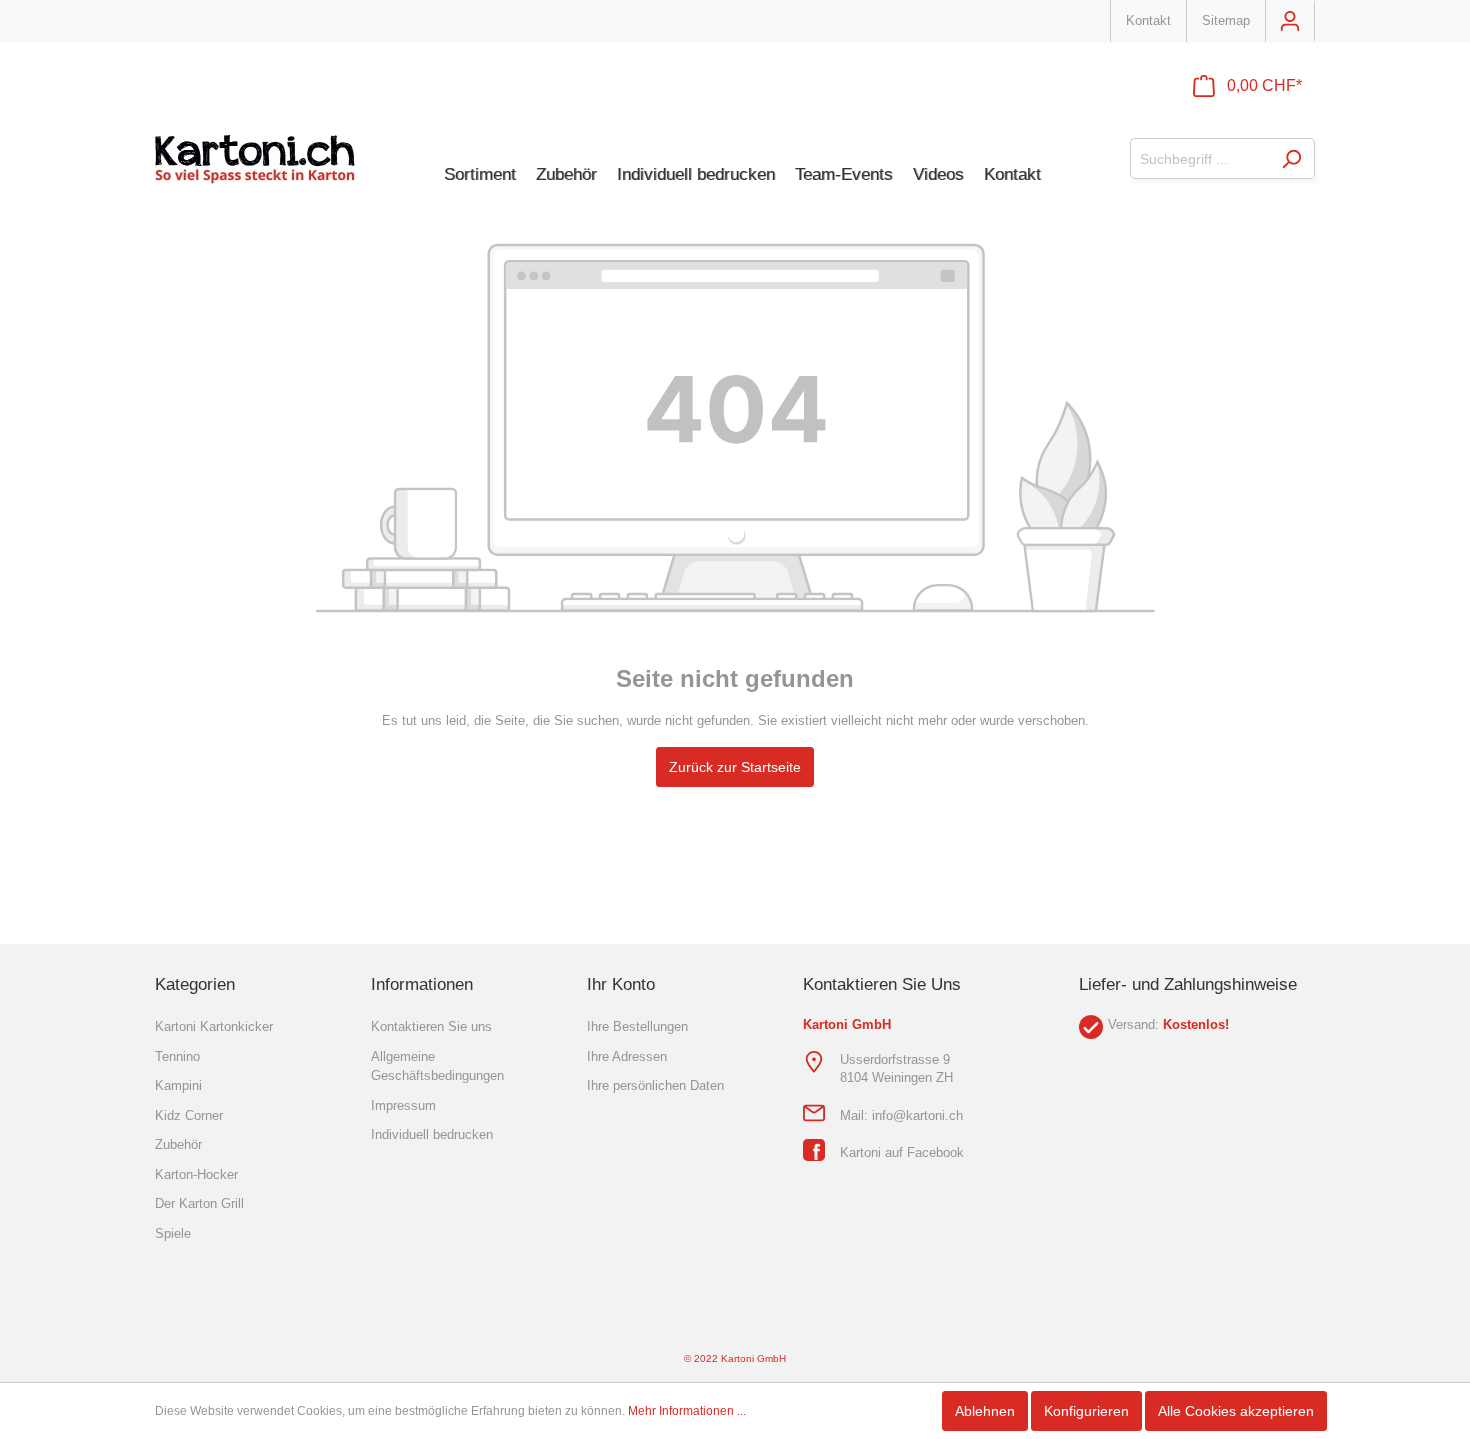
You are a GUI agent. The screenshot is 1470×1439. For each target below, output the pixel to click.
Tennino (177, 1056)
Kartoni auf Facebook (902, 1152)
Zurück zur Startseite (735, 767)
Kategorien (195, 984)
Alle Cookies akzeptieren (1236, 1411)
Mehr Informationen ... (687, 1411)
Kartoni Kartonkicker (214, 1026)
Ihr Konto (621, 984)
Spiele (173, 1233)
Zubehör (178, 1144)
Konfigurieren (1086, 1411)
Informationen (422, 984)
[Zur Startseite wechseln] (255, 159)
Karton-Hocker (196, 1174)
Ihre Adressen (627, 1056)
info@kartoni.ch (917, 1115)
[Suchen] (1291, 158)
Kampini (178, 1085)
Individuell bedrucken (432, 1134)
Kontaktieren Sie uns (431, 1026)
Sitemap (1226, 20)
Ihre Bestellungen (637, 1026)
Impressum (403, 1105)
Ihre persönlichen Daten (655, 1085)
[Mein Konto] (1290, 21)
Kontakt (1148, 20)
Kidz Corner (189, 1115)
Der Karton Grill (199, 1203)
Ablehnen (985, 1411)
